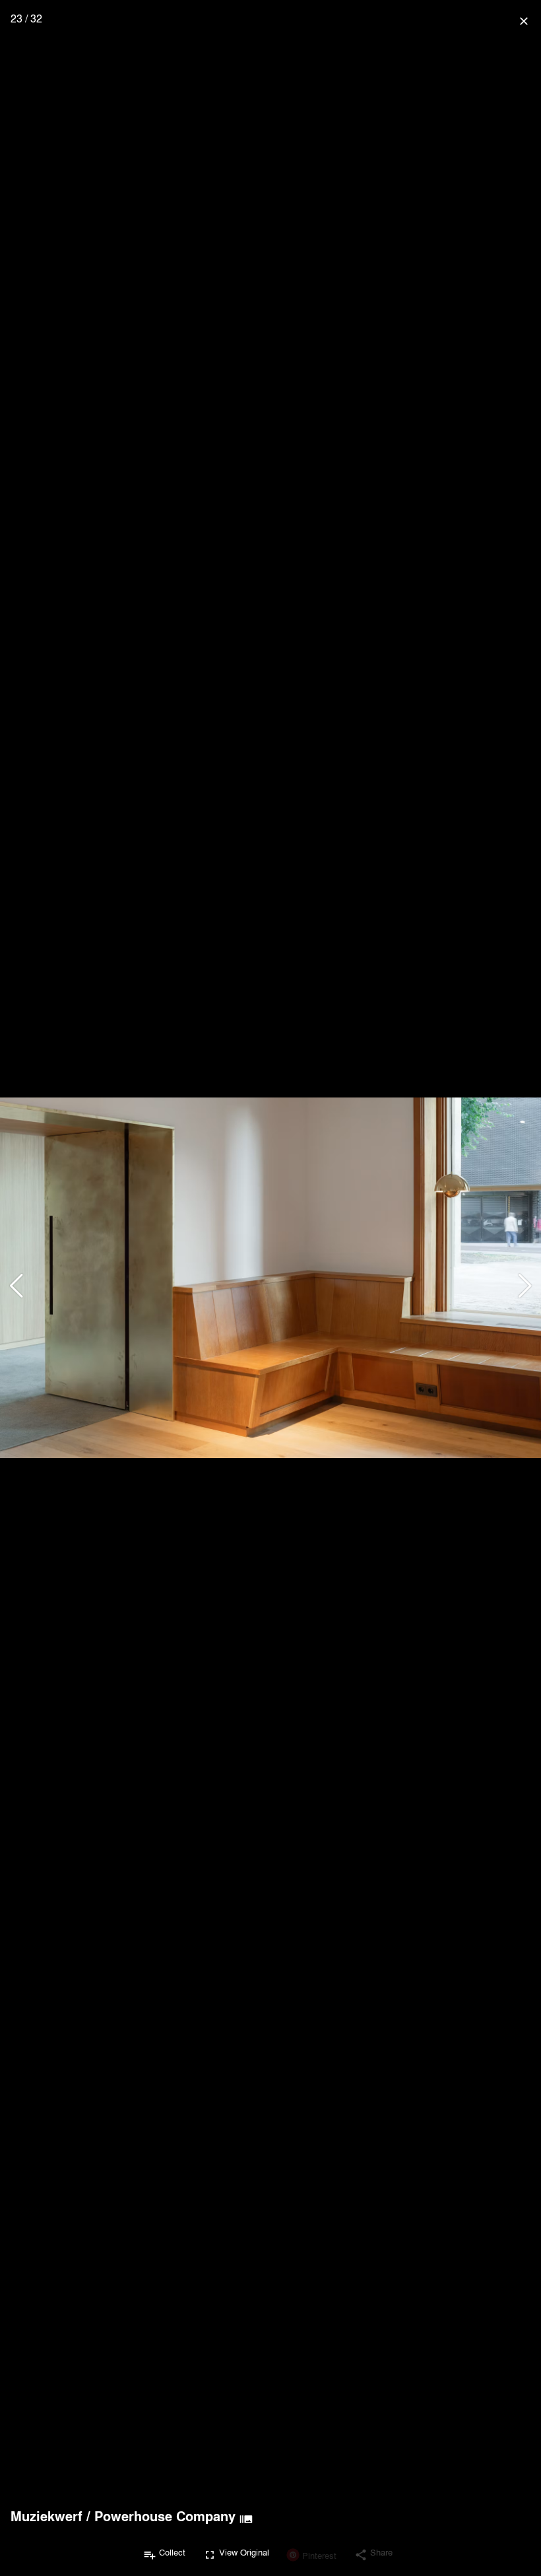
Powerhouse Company (165, 2516)
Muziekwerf (47, 2516)
